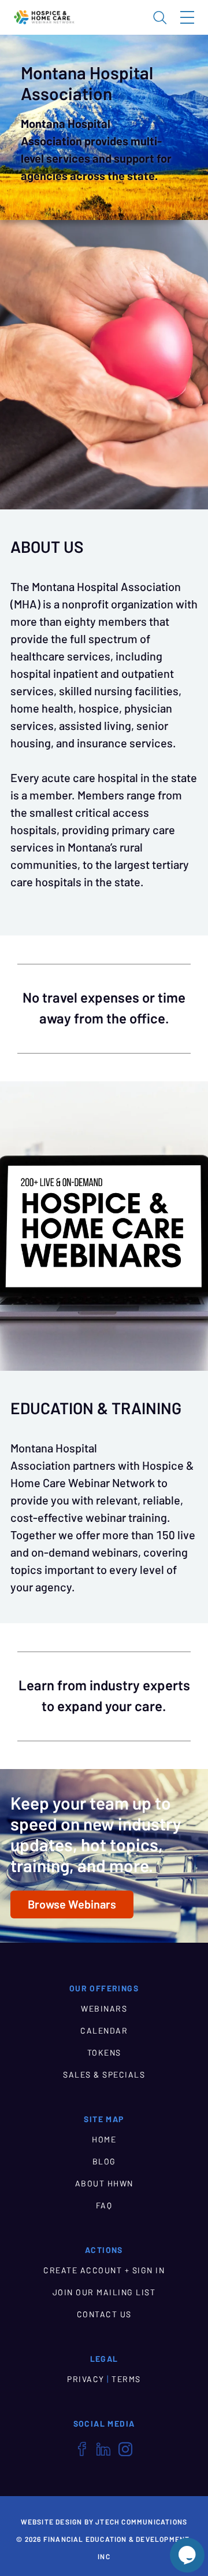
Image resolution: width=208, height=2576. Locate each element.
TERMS (126, 2379)
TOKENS (104, 2053)
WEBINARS (104, 2009)
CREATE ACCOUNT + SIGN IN (104, 2270)
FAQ (104, 2206)
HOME (104, 2140)
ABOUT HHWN (104, 2184)
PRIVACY (86, 2379)
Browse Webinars (72, 1905)
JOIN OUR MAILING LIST (104, 2292)
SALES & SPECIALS (104, 2075)
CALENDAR (104, 2031)
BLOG (104, 2162)
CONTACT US (104, 2314)
